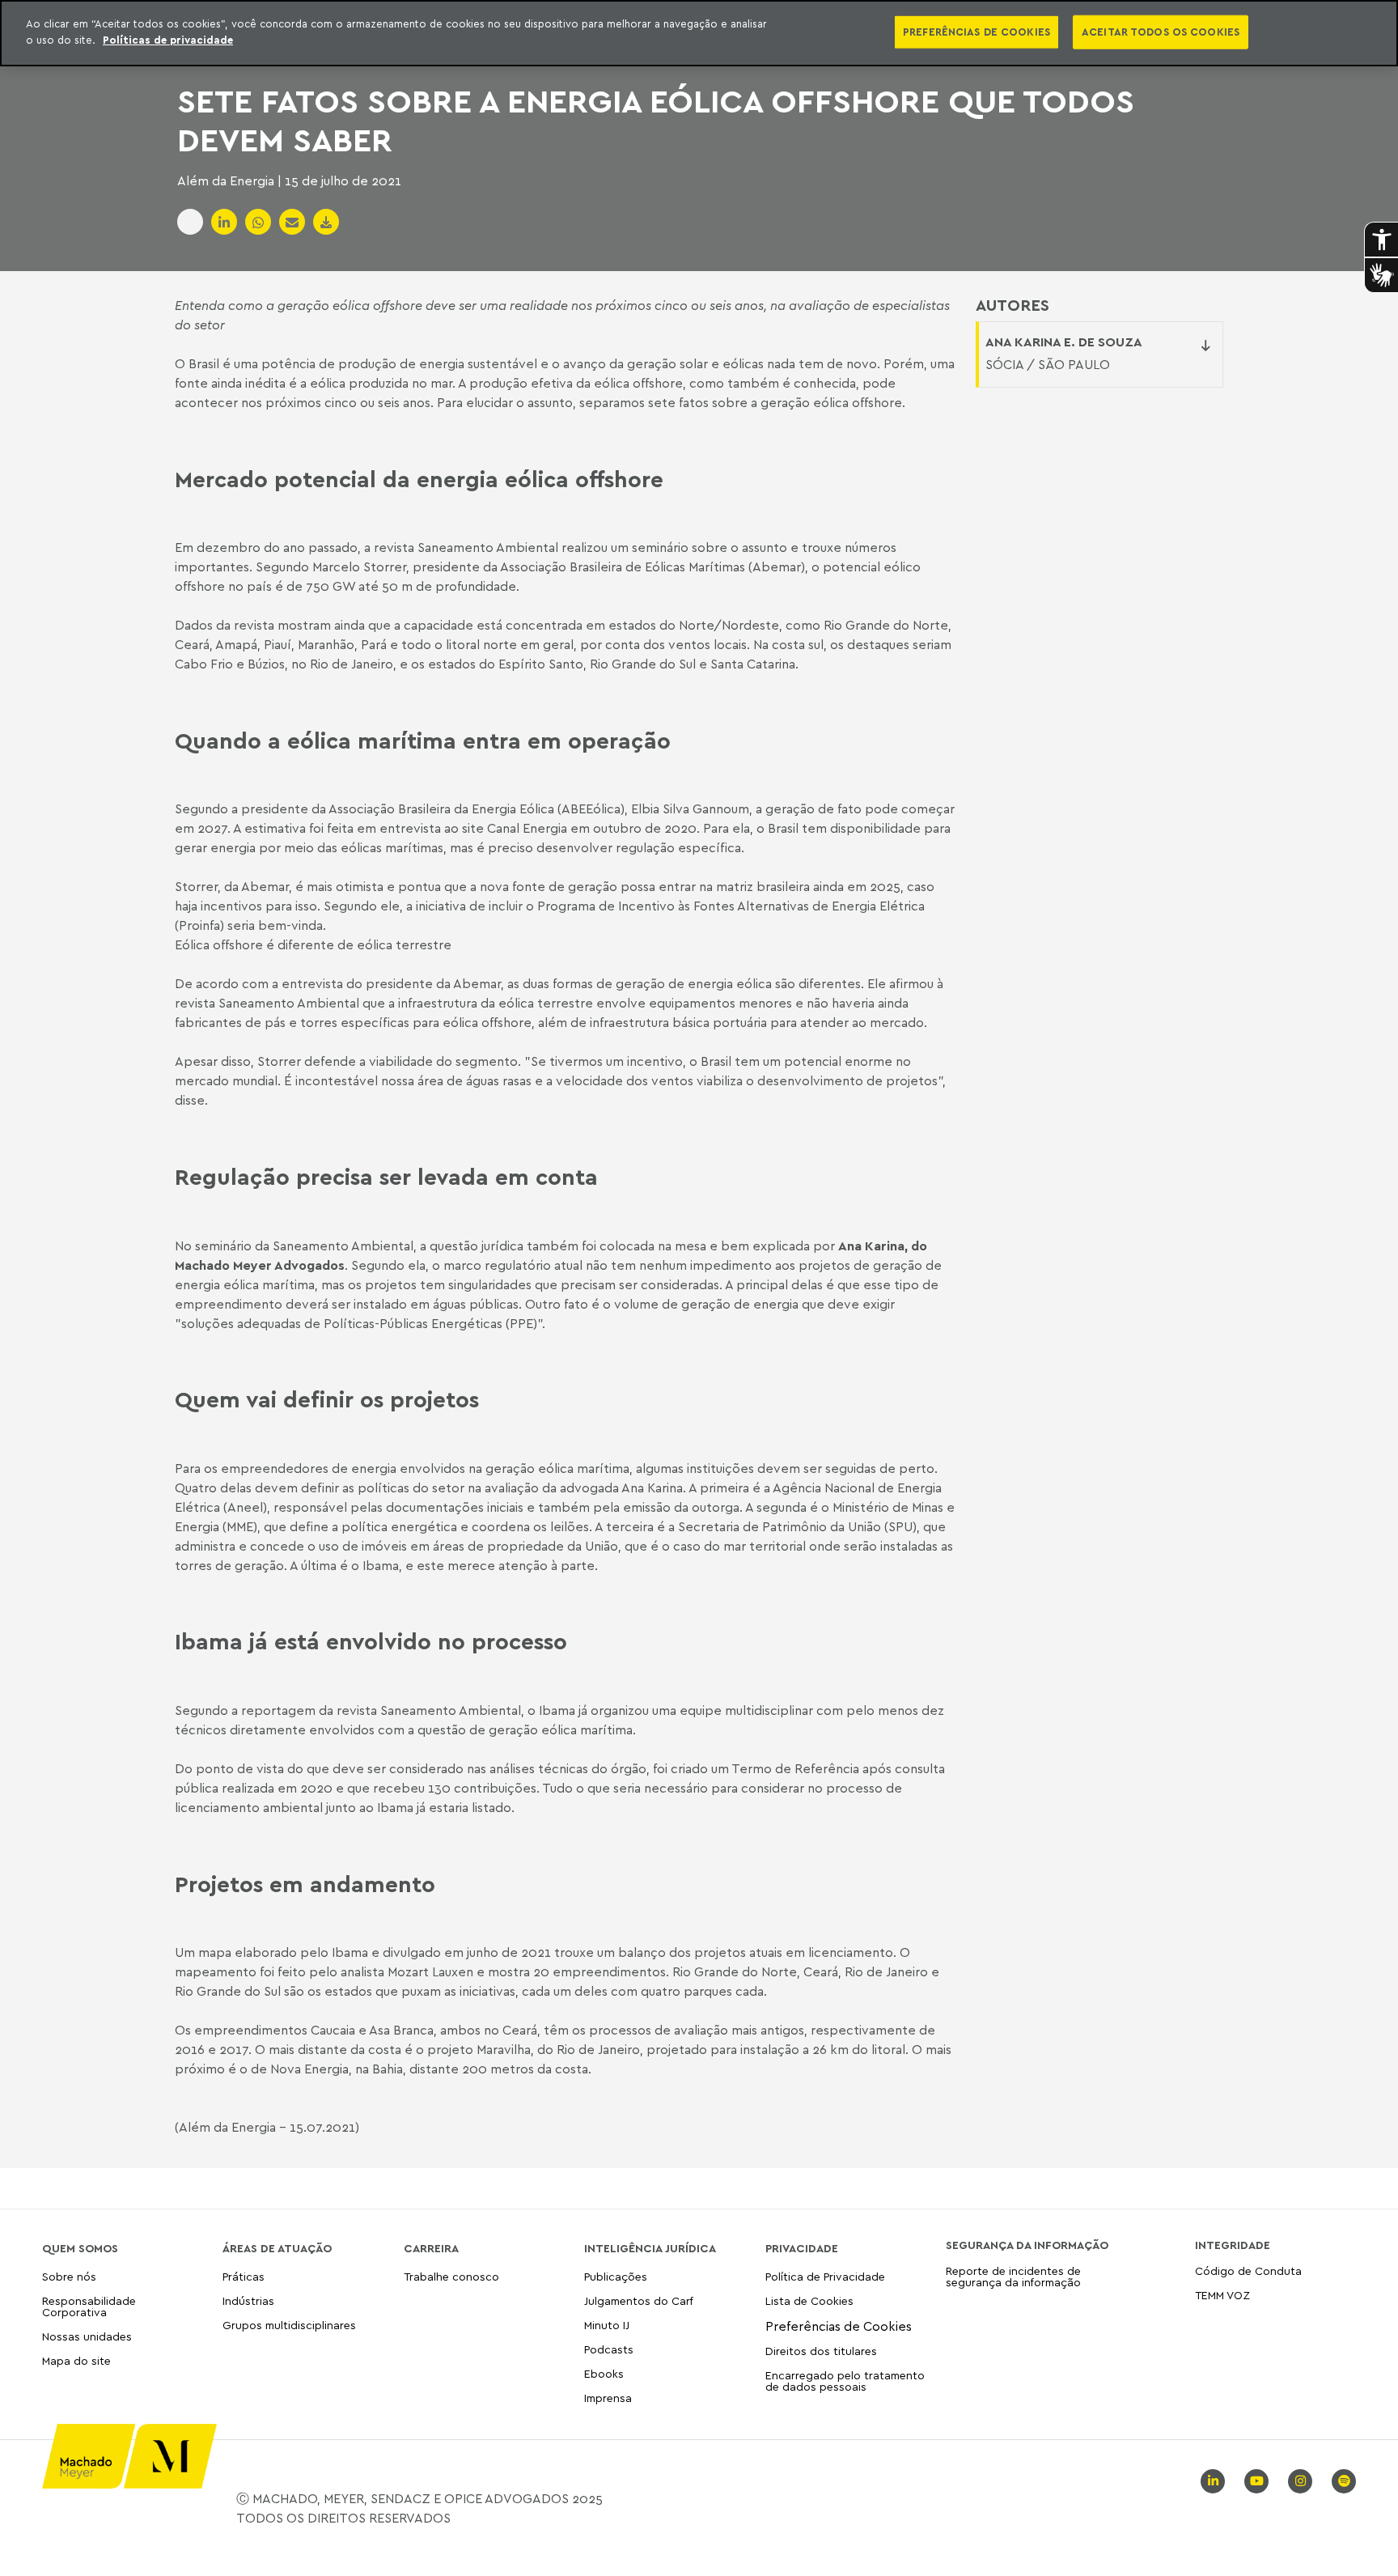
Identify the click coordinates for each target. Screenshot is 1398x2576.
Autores (1012, 305)
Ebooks (604, 2373)
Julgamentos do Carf (639, 2300)
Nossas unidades (87, 2336)
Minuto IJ (607, 2325)
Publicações (616, 2277)
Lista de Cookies (809, 2300)
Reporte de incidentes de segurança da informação (1013, 2277)
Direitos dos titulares (821, 2351)
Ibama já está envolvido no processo (371, 1641)
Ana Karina (871, 1246)
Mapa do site (76, 2361)
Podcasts (609, 2349)
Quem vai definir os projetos (327, 1399)
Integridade (1233, 2245)
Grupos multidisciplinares (289, 2325)
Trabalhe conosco (451, 2277)
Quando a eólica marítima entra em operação (423, 741)
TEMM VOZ (1222, 2295)
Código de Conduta (1248, 2271)
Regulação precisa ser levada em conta (386, 1177)
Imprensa (608, 2398)
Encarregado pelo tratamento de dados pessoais (845, 2381)
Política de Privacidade (825, 2277)
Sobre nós (69, 2277)
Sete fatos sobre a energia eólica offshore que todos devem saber (656, 120)
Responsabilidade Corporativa (89, 2306)
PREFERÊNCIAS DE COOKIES (976, 32)
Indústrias (248, 2300)
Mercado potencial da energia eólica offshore (419, 479)
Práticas (244, 2277)
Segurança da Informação (1027, 2245)
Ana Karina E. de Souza (1064, 342)
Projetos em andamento (305, 1884)
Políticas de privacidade (168, 40)
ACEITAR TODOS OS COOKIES (1161, 32)
